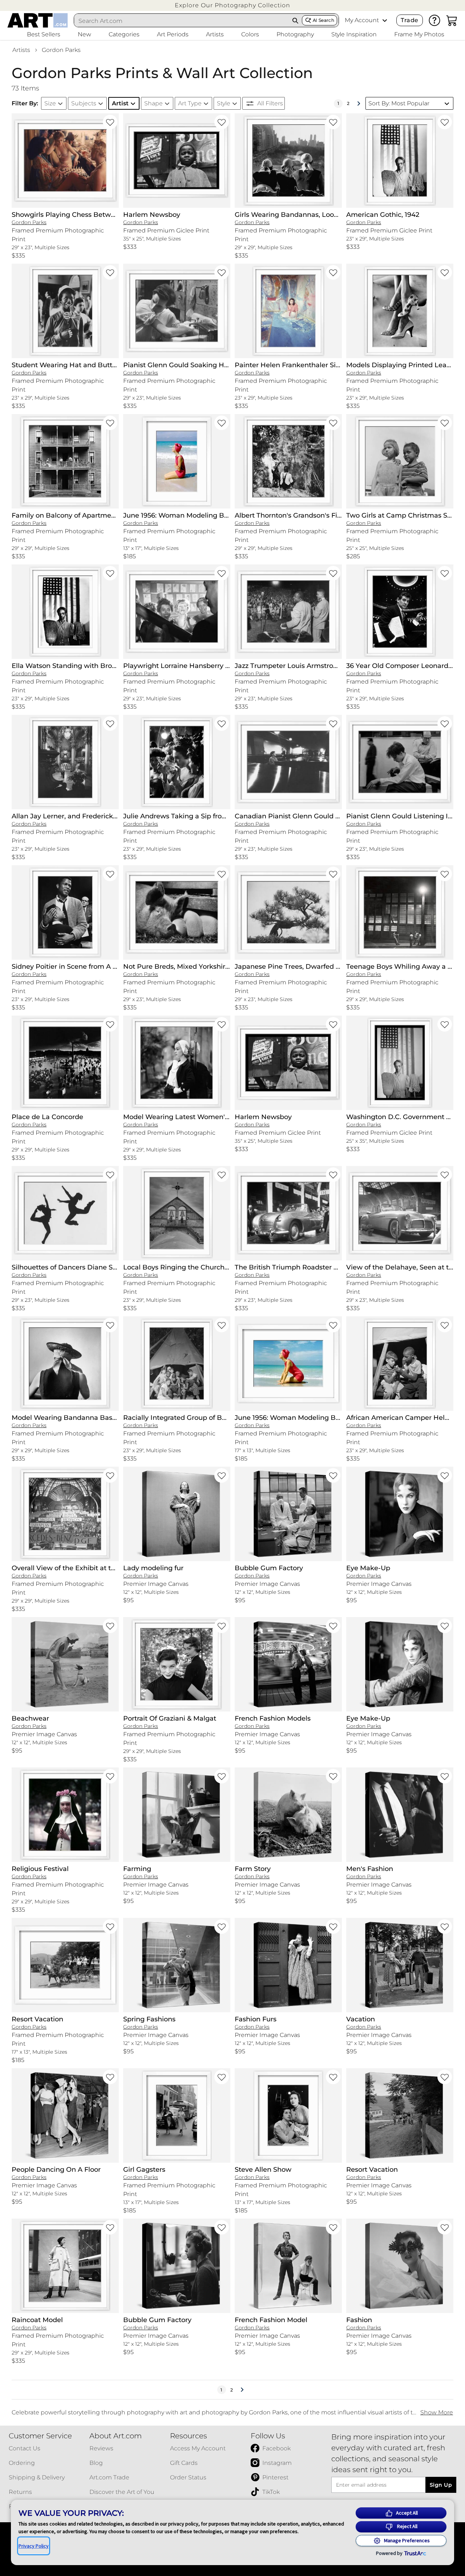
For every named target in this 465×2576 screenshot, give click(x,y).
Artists (21, 50)
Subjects (84, 103)
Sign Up (441, 2485)
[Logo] (38, 20)
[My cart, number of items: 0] (452, 20)
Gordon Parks (61, 50)
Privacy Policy (34, 2546)
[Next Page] (359, 104)
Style (224, 103)
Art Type (190, 103)
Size (50, 103)
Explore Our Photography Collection (232, 5)
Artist (120, 103)
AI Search (324, 20)
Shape (153, 103)
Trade (409, 20)
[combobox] (182, 21)
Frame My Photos (419, 34)
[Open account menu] (385, 20)
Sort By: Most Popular (399, 103)
